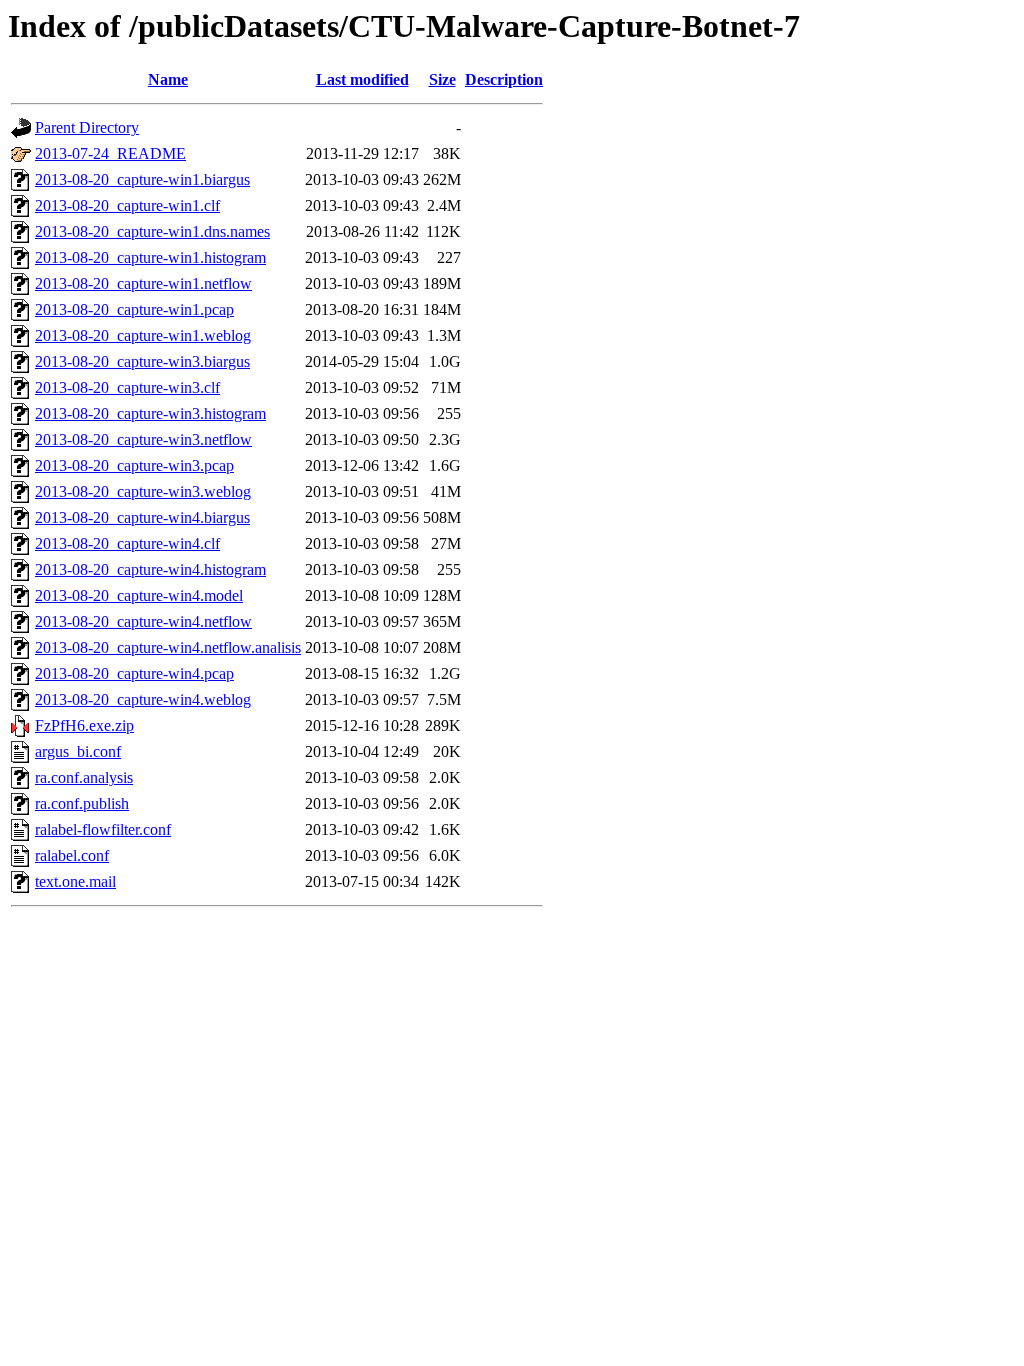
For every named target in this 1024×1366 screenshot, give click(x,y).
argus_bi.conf (78, 751)
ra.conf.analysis (84, 777)
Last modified (362, 79)
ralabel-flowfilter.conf (103, 829)
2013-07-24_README (110, 153)
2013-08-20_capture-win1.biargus (142, 179)
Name (168, 79)
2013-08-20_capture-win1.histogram (150, 257)
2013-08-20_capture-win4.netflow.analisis (168, 647)
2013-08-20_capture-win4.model (139, 595)
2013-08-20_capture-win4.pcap (134, 673)
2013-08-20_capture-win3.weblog (143, 491)
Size (442, 79)
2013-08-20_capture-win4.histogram (150, 569)
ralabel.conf (72, 855)
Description (504, 79)
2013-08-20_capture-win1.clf (127, 205)
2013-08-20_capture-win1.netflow (143, 283)
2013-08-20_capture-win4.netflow (143, 621)
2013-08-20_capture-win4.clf (127, 543)
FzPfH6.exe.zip (84, 725)
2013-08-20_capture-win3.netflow (143, 439)
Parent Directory (87, 127)
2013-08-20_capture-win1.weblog (143, 335)
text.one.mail (75, 881)
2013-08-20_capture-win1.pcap (134, 309)
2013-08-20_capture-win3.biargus (142, 361)
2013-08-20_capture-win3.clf (127, 387)
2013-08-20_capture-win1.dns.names (152, 231)
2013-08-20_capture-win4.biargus (142, 517)
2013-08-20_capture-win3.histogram (150, 413)
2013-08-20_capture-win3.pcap (134, 465)
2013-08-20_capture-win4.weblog (143, 699)
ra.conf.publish (82, 803)
